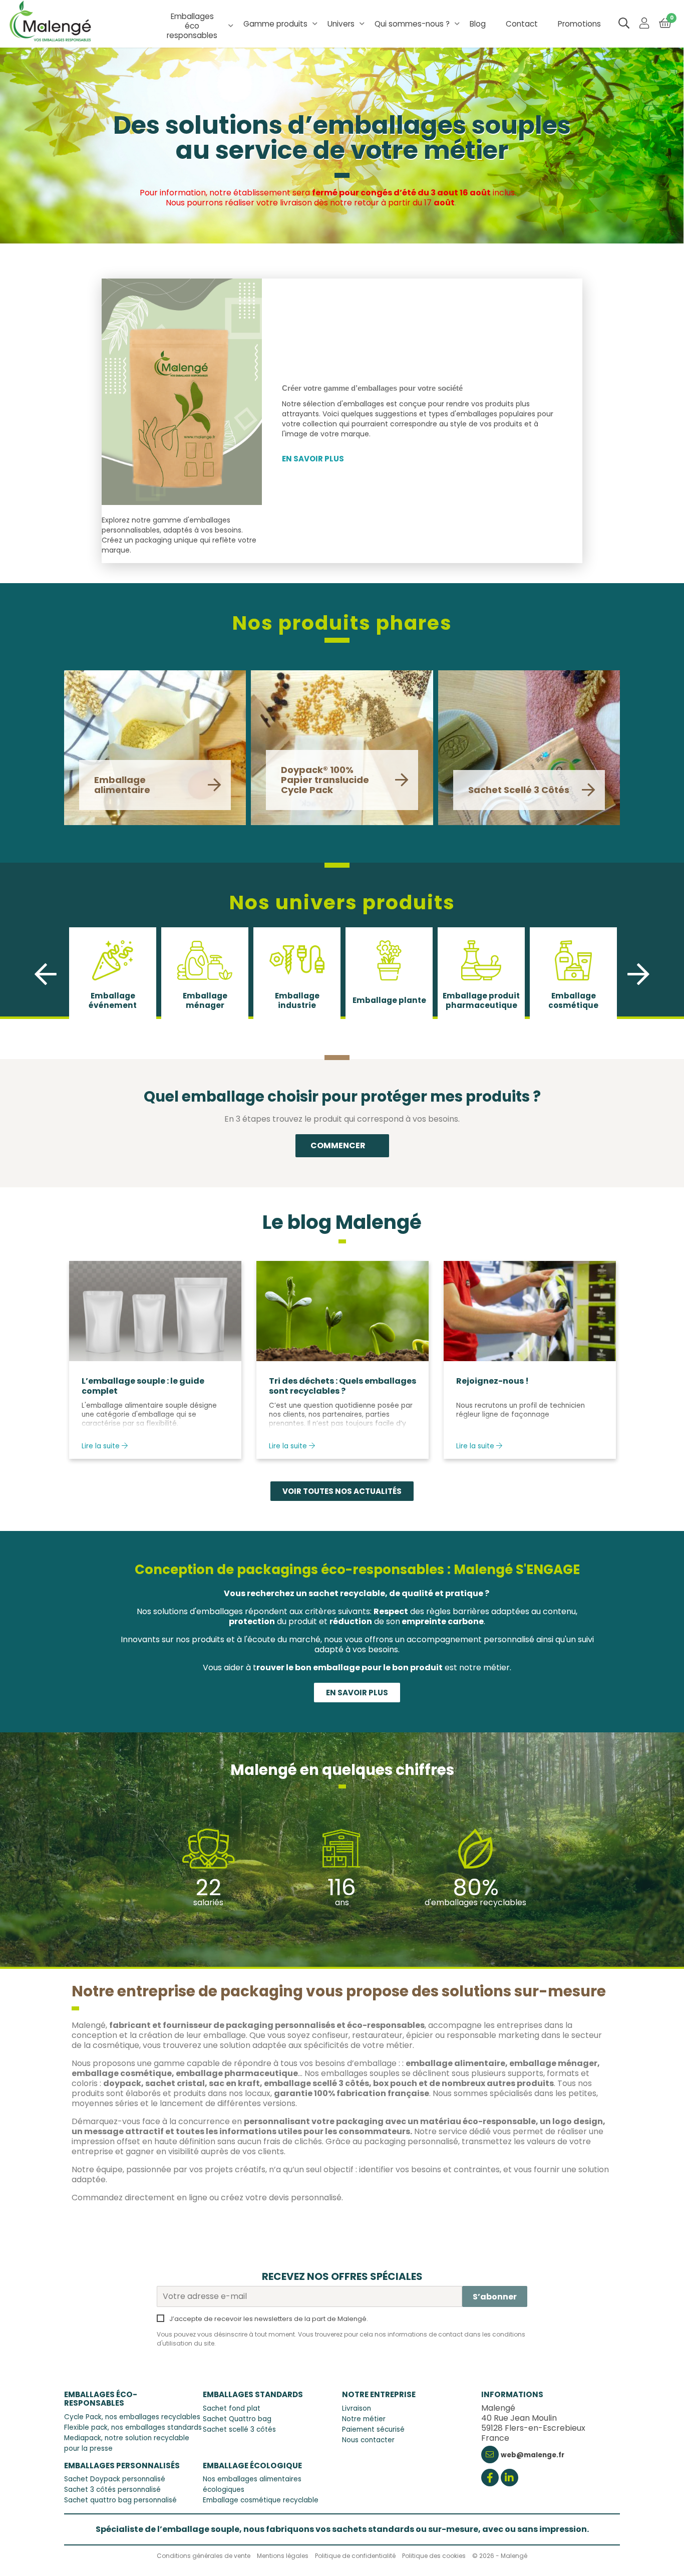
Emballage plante (389, 1000)
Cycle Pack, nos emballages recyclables (132, 2417)
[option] (113, 974)
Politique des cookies (434, 2556)
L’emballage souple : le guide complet (143, 1386)
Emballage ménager (205, 1000)
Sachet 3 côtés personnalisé (112, 2490)
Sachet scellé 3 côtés (239, 2429)
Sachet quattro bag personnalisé (120, 2500)
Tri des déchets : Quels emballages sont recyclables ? (343, 1386)
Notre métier (364, 2419)
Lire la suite (102, 1446)
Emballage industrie (297, 1000)
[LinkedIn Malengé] (509, 2479)
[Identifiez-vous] (644, 24)
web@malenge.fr (533, 2455)
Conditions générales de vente (204, 2556)
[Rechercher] (624, 24)
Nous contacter (368, 2440)
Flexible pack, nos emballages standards (133, 2427)
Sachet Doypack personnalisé (115, 2479)
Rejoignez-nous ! (492, 1381)
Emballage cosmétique (573, 1000)
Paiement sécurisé (373, 2429)
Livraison (357, 2408)
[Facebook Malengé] (490, 2479)
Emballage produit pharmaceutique (481, 1000)
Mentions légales (283, 2556)
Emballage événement (113, 1000)
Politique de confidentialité (355, 2556)
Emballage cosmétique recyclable (261, 2500)
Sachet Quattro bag (237, 2419)
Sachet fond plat (232, 2408)
